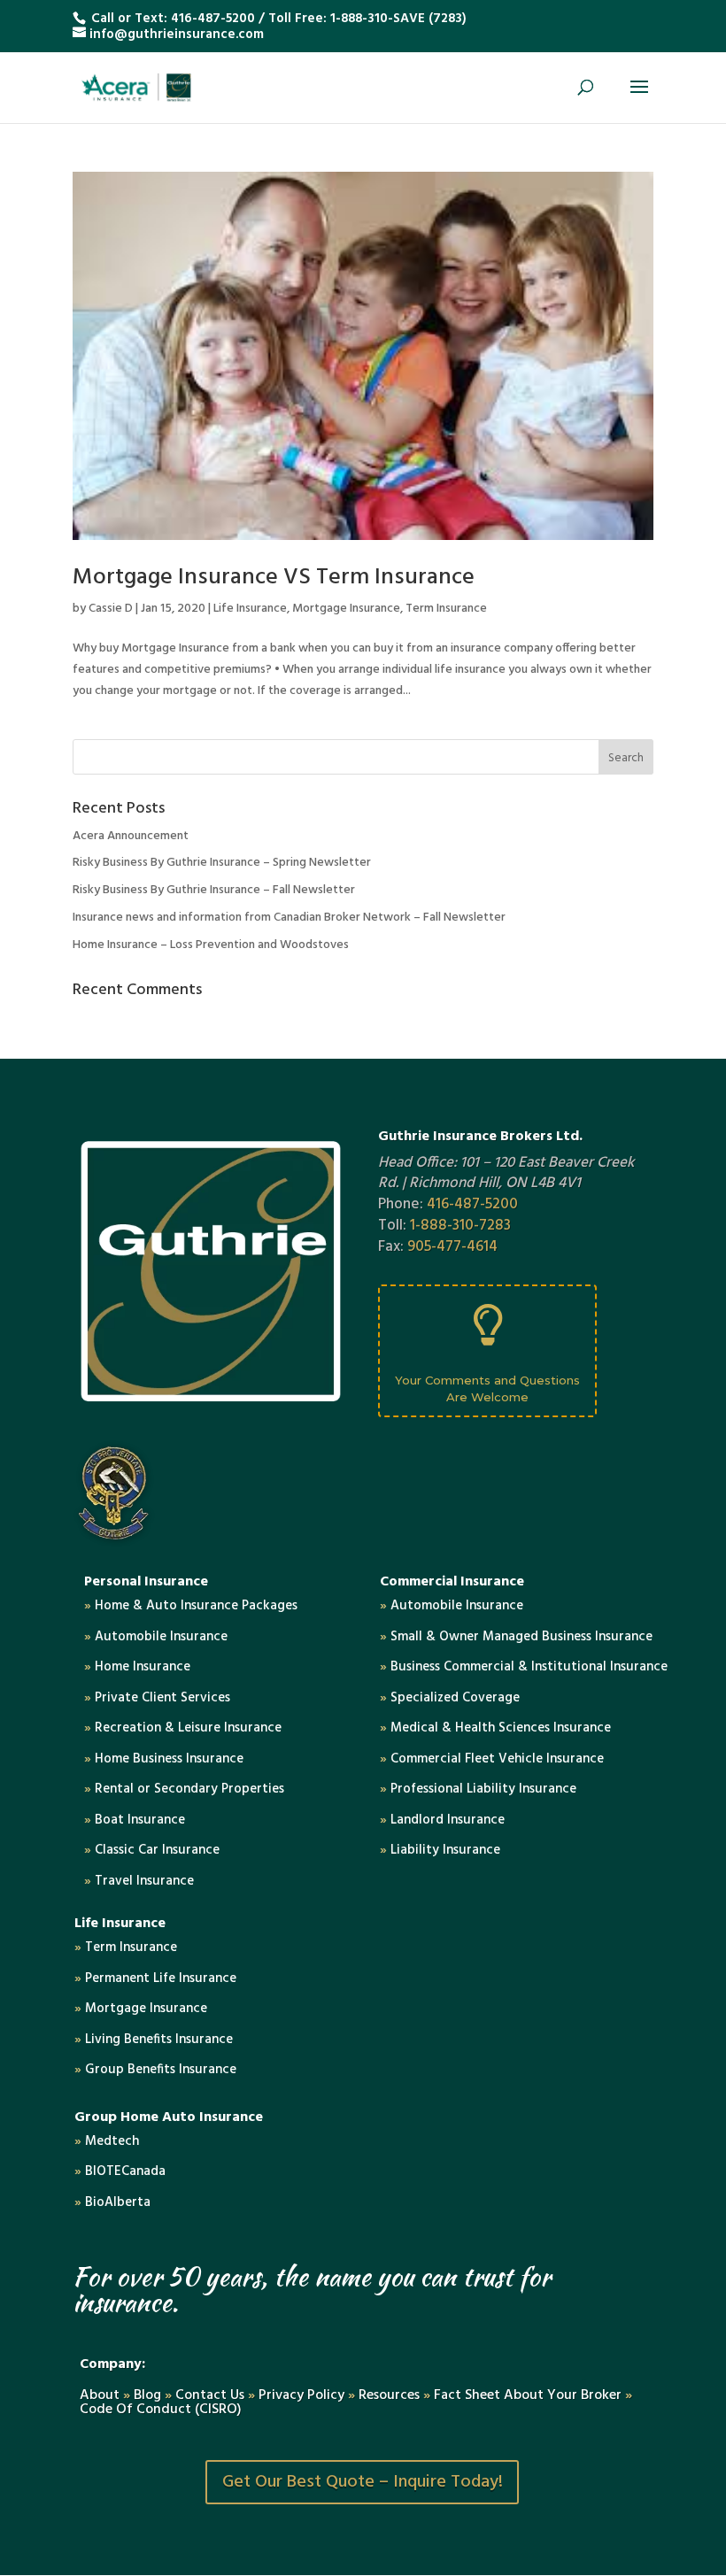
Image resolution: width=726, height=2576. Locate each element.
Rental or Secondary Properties (184, 1789)
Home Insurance (137, 1667)
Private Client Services (157, 1698)
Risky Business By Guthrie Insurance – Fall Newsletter (214, 890)
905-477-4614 (452, 1247)
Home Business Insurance (164, 1759)
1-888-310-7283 (460, 1226)
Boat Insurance (135, 1820)
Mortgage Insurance (346, 609)
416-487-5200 (213, 19)
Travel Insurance (139, 1881)
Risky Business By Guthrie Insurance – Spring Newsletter (222, 863)
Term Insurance (446, 609)
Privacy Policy (301, 2395)
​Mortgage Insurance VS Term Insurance (274, 578)
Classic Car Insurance (152, 1850)
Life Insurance (250, 609)
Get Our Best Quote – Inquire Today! (363, 2482)
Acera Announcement (131, 836)
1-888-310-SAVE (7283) (398, 19)
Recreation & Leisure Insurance (183, 1728)
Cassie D (111, 609)
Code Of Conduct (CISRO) (161, 2410)
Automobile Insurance (156, 1637)
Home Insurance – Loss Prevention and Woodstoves (211, 945)
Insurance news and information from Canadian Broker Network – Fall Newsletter (289, 918)
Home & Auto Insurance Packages (191, 1606)
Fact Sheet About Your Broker (529, 2395)
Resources (389, 2395)
